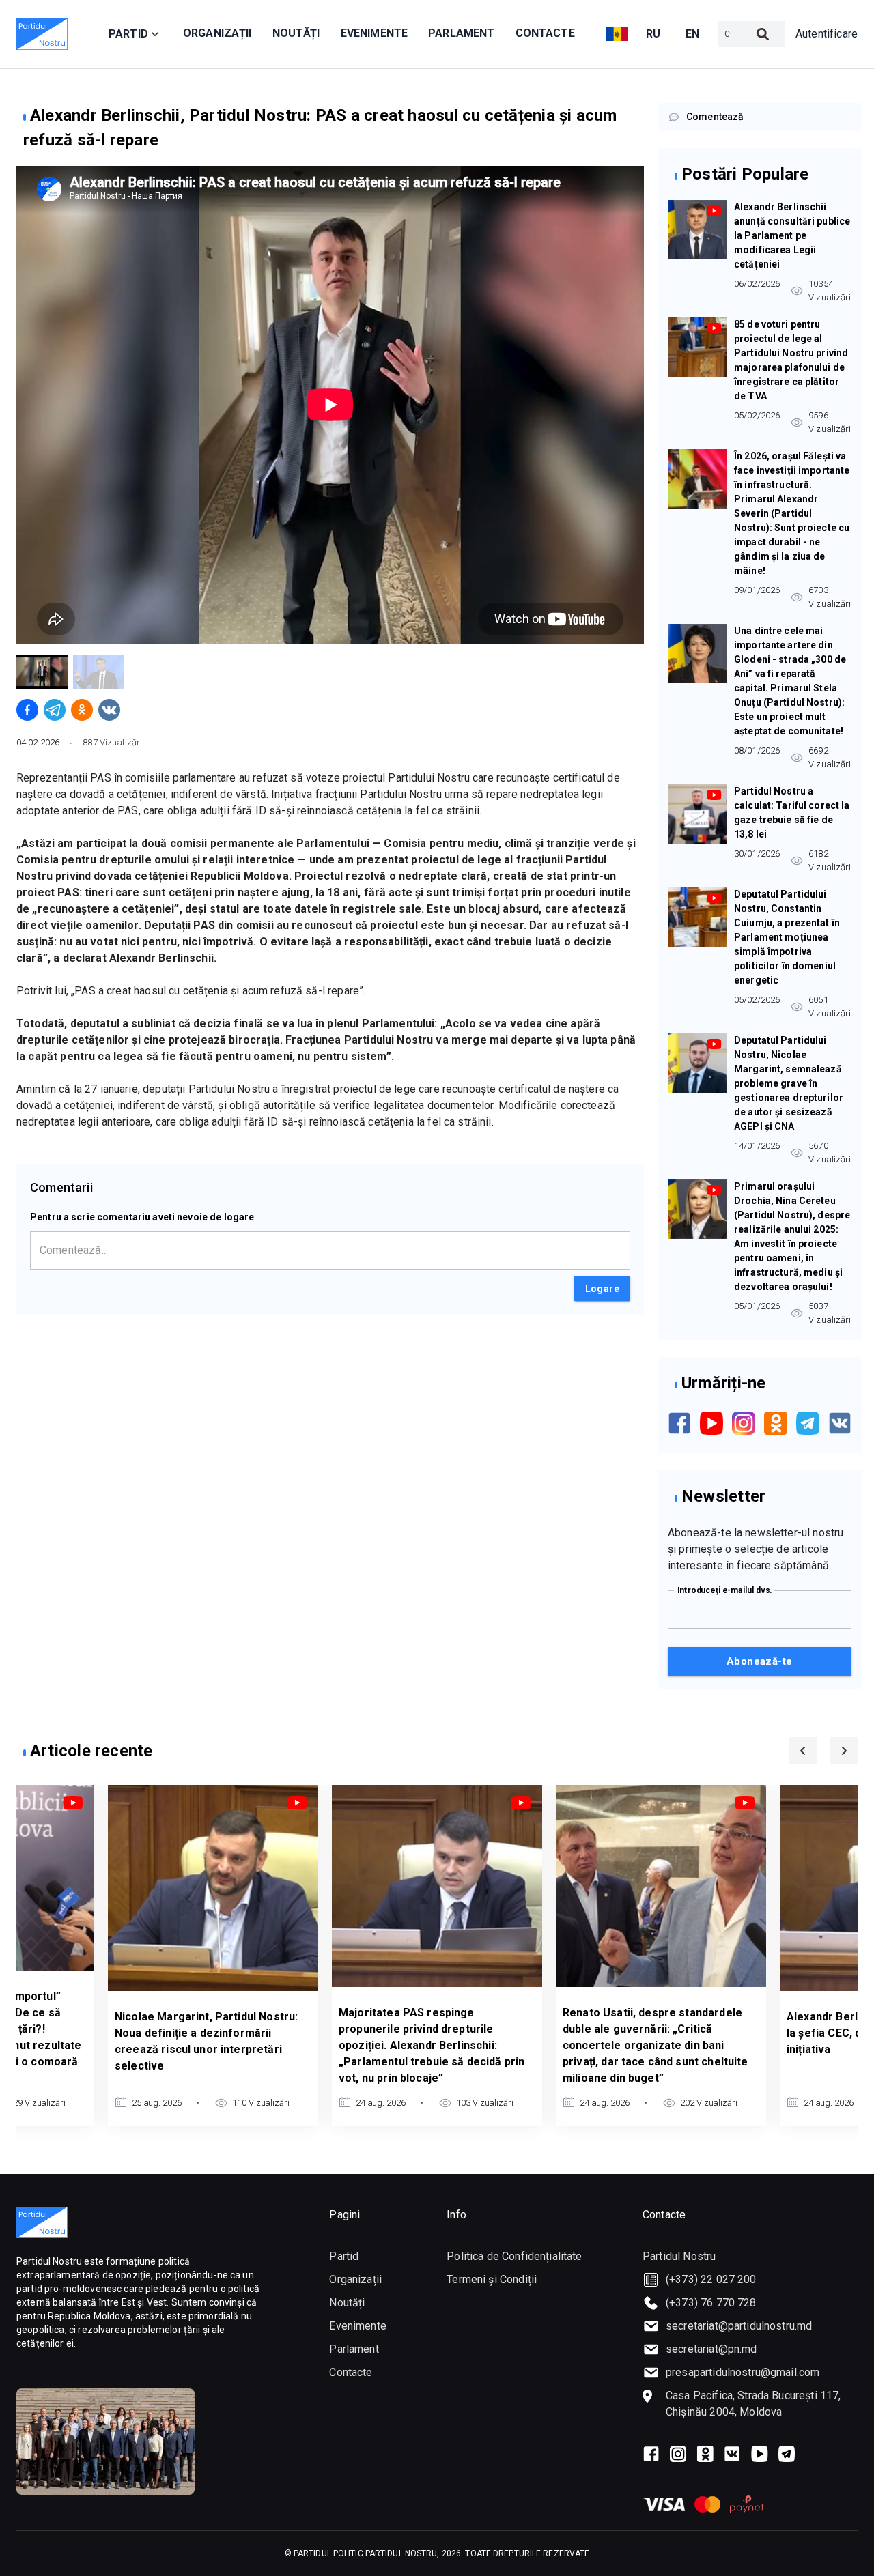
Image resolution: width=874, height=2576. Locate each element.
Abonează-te (760, 1661)
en (693, 34)
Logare (602, 1289)
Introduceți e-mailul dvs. (725, 1590)
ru (653, 34)
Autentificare (827, 34)
